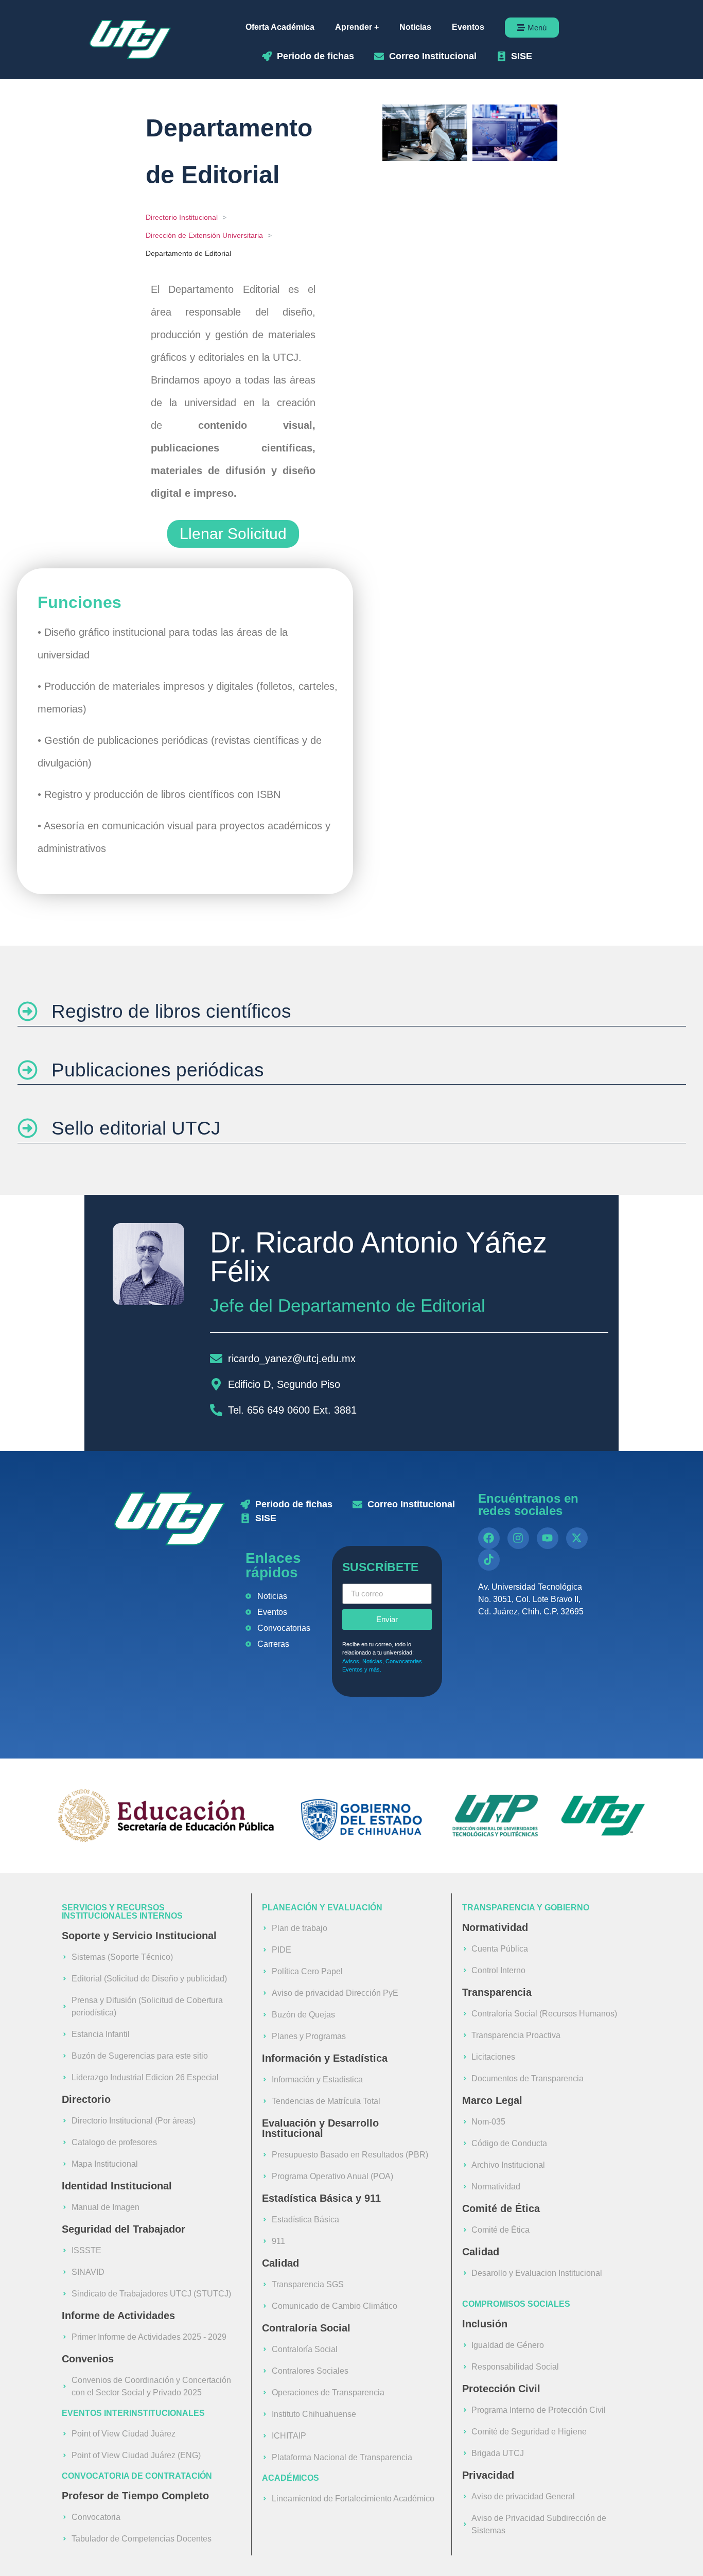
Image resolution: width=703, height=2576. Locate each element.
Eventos (468, 27)
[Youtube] (548, 1538)
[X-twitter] (577, 1538)
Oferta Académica (280, 27)
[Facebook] (489, 1538)
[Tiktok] (489, 1560)
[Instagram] (518, 1538)
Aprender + (357, 27)
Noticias (415, 27)
